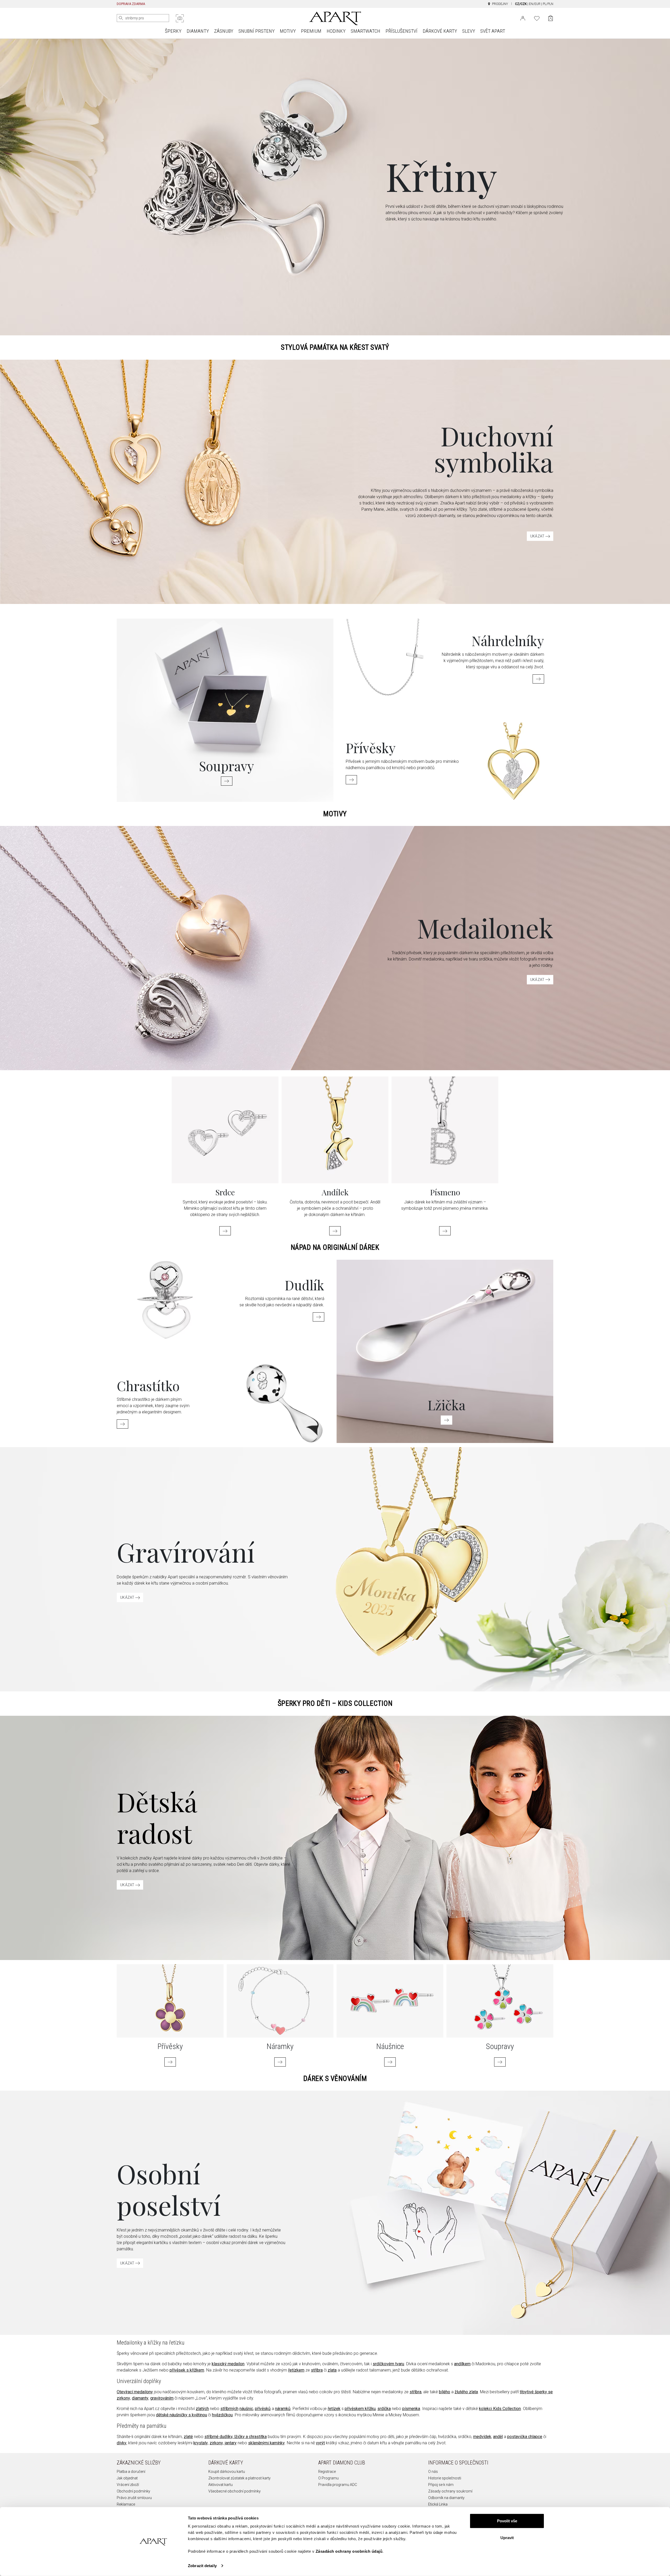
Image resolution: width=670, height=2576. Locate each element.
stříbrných (229, 2409)
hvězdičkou (222, 2415)
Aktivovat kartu (220, 2485)
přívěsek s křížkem (187, 2370)
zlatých (202, 2409)
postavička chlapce (525, 2437)
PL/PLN (548, 4)
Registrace (327, 2472)
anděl (498, 2437)
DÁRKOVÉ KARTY (440, 31)
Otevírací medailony (135, 2392)
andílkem (462, 2364)
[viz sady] (500, 2062)
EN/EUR (535, 4)
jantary (231, 2443)
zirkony (216, 2443)
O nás (433, 2472)
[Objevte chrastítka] (122, 1424)
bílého (445, 2392)
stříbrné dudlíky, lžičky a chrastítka (236, 2437)
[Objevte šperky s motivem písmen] (445, 1231)
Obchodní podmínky (133, 2491)
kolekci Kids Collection (500, 2409)
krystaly (201, 2443)
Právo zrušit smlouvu (134, 2498)
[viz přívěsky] (170, 2062)
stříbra (317, 2370)
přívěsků (263, 2409)
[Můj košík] (551, 18)
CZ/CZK (521, 4)
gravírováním (162, 2398)
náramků (283, 2409)
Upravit (507, 2537)
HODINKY (336, 31)
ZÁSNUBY (224, 31)
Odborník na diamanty (446, 2498)
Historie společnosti (445, 2478)
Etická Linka (438, 2504)
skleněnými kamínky (266, 2443)
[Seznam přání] (537, 18)
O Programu (328, 2478)
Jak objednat (127, 2478)
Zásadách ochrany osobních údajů (349, 2551)
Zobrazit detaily (202, 2566)
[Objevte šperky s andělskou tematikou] (335, 1231)
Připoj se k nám (441, 2485)
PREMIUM (311, 31)
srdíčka (384, 2409)
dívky (122, 2443)
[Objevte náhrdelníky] (538, 679)
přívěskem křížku (360, 2409)
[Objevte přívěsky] (351, 780)
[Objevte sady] (227, 781)
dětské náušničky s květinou (182, 2415)
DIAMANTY (198, 31)
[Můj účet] (523, 18)
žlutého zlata (466, 2392)
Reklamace (126, 2504)
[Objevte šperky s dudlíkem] (319, 1317)
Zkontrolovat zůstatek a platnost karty (239, 2478)
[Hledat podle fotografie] (180, 18)
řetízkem (296, 2370)
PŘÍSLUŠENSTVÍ (401, 31)
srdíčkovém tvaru (388, 2364)
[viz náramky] (280, 2062)
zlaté (188, 2437)
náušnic (246, 2409)
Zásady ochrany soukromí (450, 2491)
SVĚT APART (493, 31)
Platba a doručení (131, 2472)
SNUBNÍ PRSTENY (256, 31)
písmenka (411, 2409)
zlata (332, 2370)
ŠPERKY (173, 31)
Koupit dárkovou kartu (227, 2472)
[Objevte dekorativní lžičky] (446, 1420)
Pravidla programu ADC (338, 2485)
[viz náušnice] (390, 2062)
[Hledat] (121, 18)
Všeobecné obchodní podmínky (234, 2491)
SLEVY (469, 31)
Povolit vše (507, 2521)
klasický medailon (228, 2364)
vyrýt (320, 2443)
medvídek (482, 2437)
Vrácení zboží (128, 2485)
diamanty (140, 2398)
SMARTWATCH (365, 31)
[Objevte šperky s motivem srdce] (225, 1231)
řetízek (334, 2409)
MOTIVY (288, 31)
